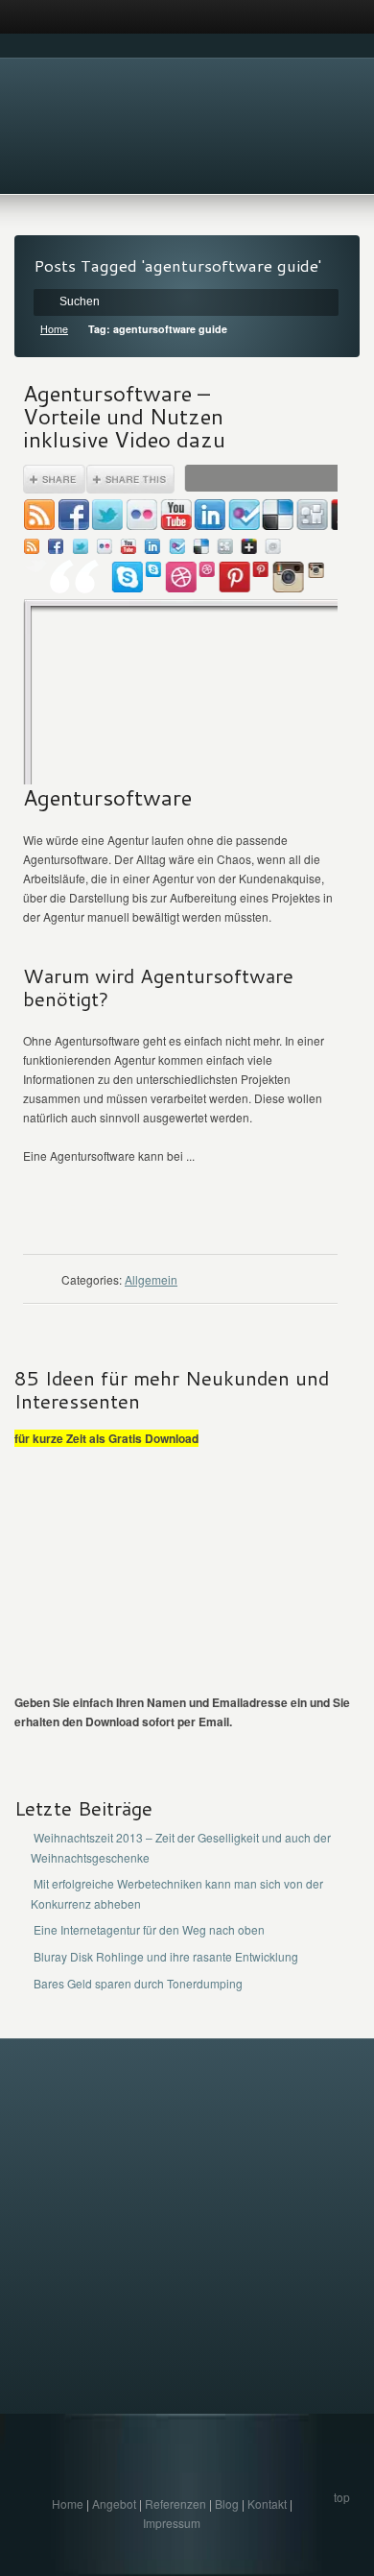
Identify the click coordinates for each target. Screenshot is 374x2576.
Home (54, 329)
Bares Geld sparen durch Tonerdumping (138, 1983)
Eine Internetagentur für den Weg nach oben (149, 1929)
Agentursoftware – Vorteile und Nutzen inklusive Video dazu (124, 416)
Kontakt (267, 2504)
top (342, 2497)
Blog (227, 2504)
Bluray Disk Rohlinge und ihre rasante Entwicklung (166, 1956)
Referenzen (175, 2504)
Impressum (172, 2523)
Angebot (114, 2504)
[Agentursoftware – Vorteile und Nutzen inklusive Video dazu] (180, 625)
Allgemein (151, 1279)
